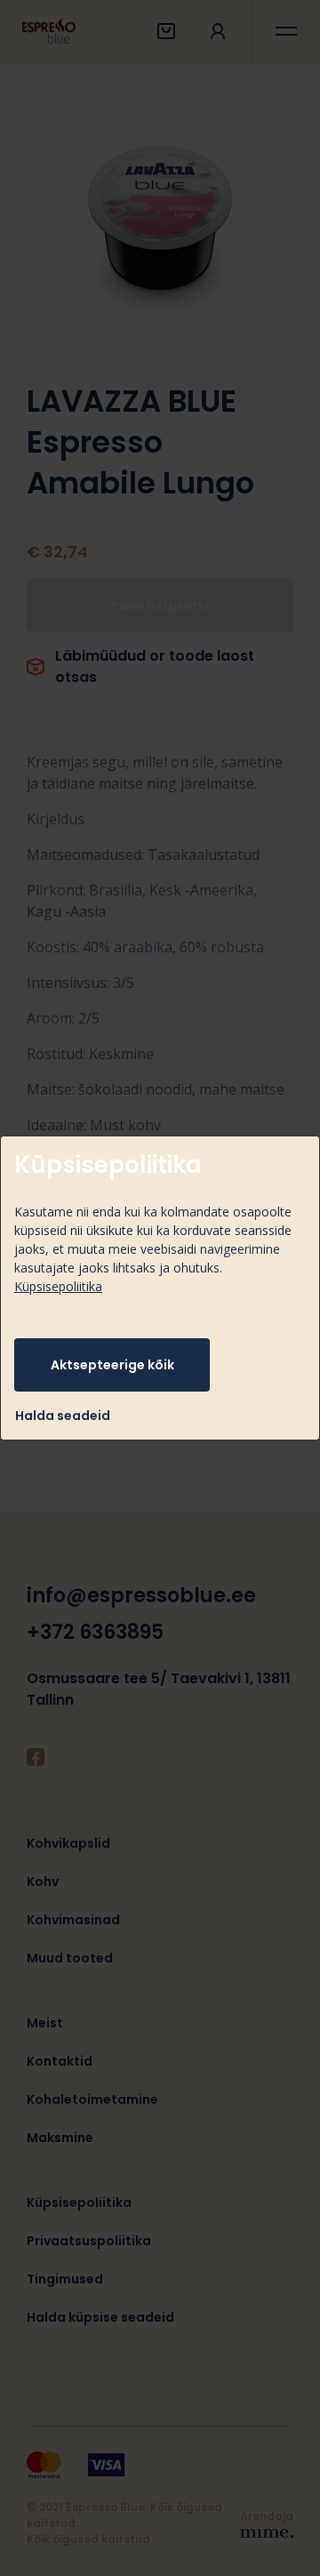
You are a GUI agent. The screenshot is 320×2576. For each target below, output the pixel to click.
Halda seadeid (63, 1416)
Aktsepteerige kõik (112, 1365)
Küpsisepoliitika (58, 1286)
